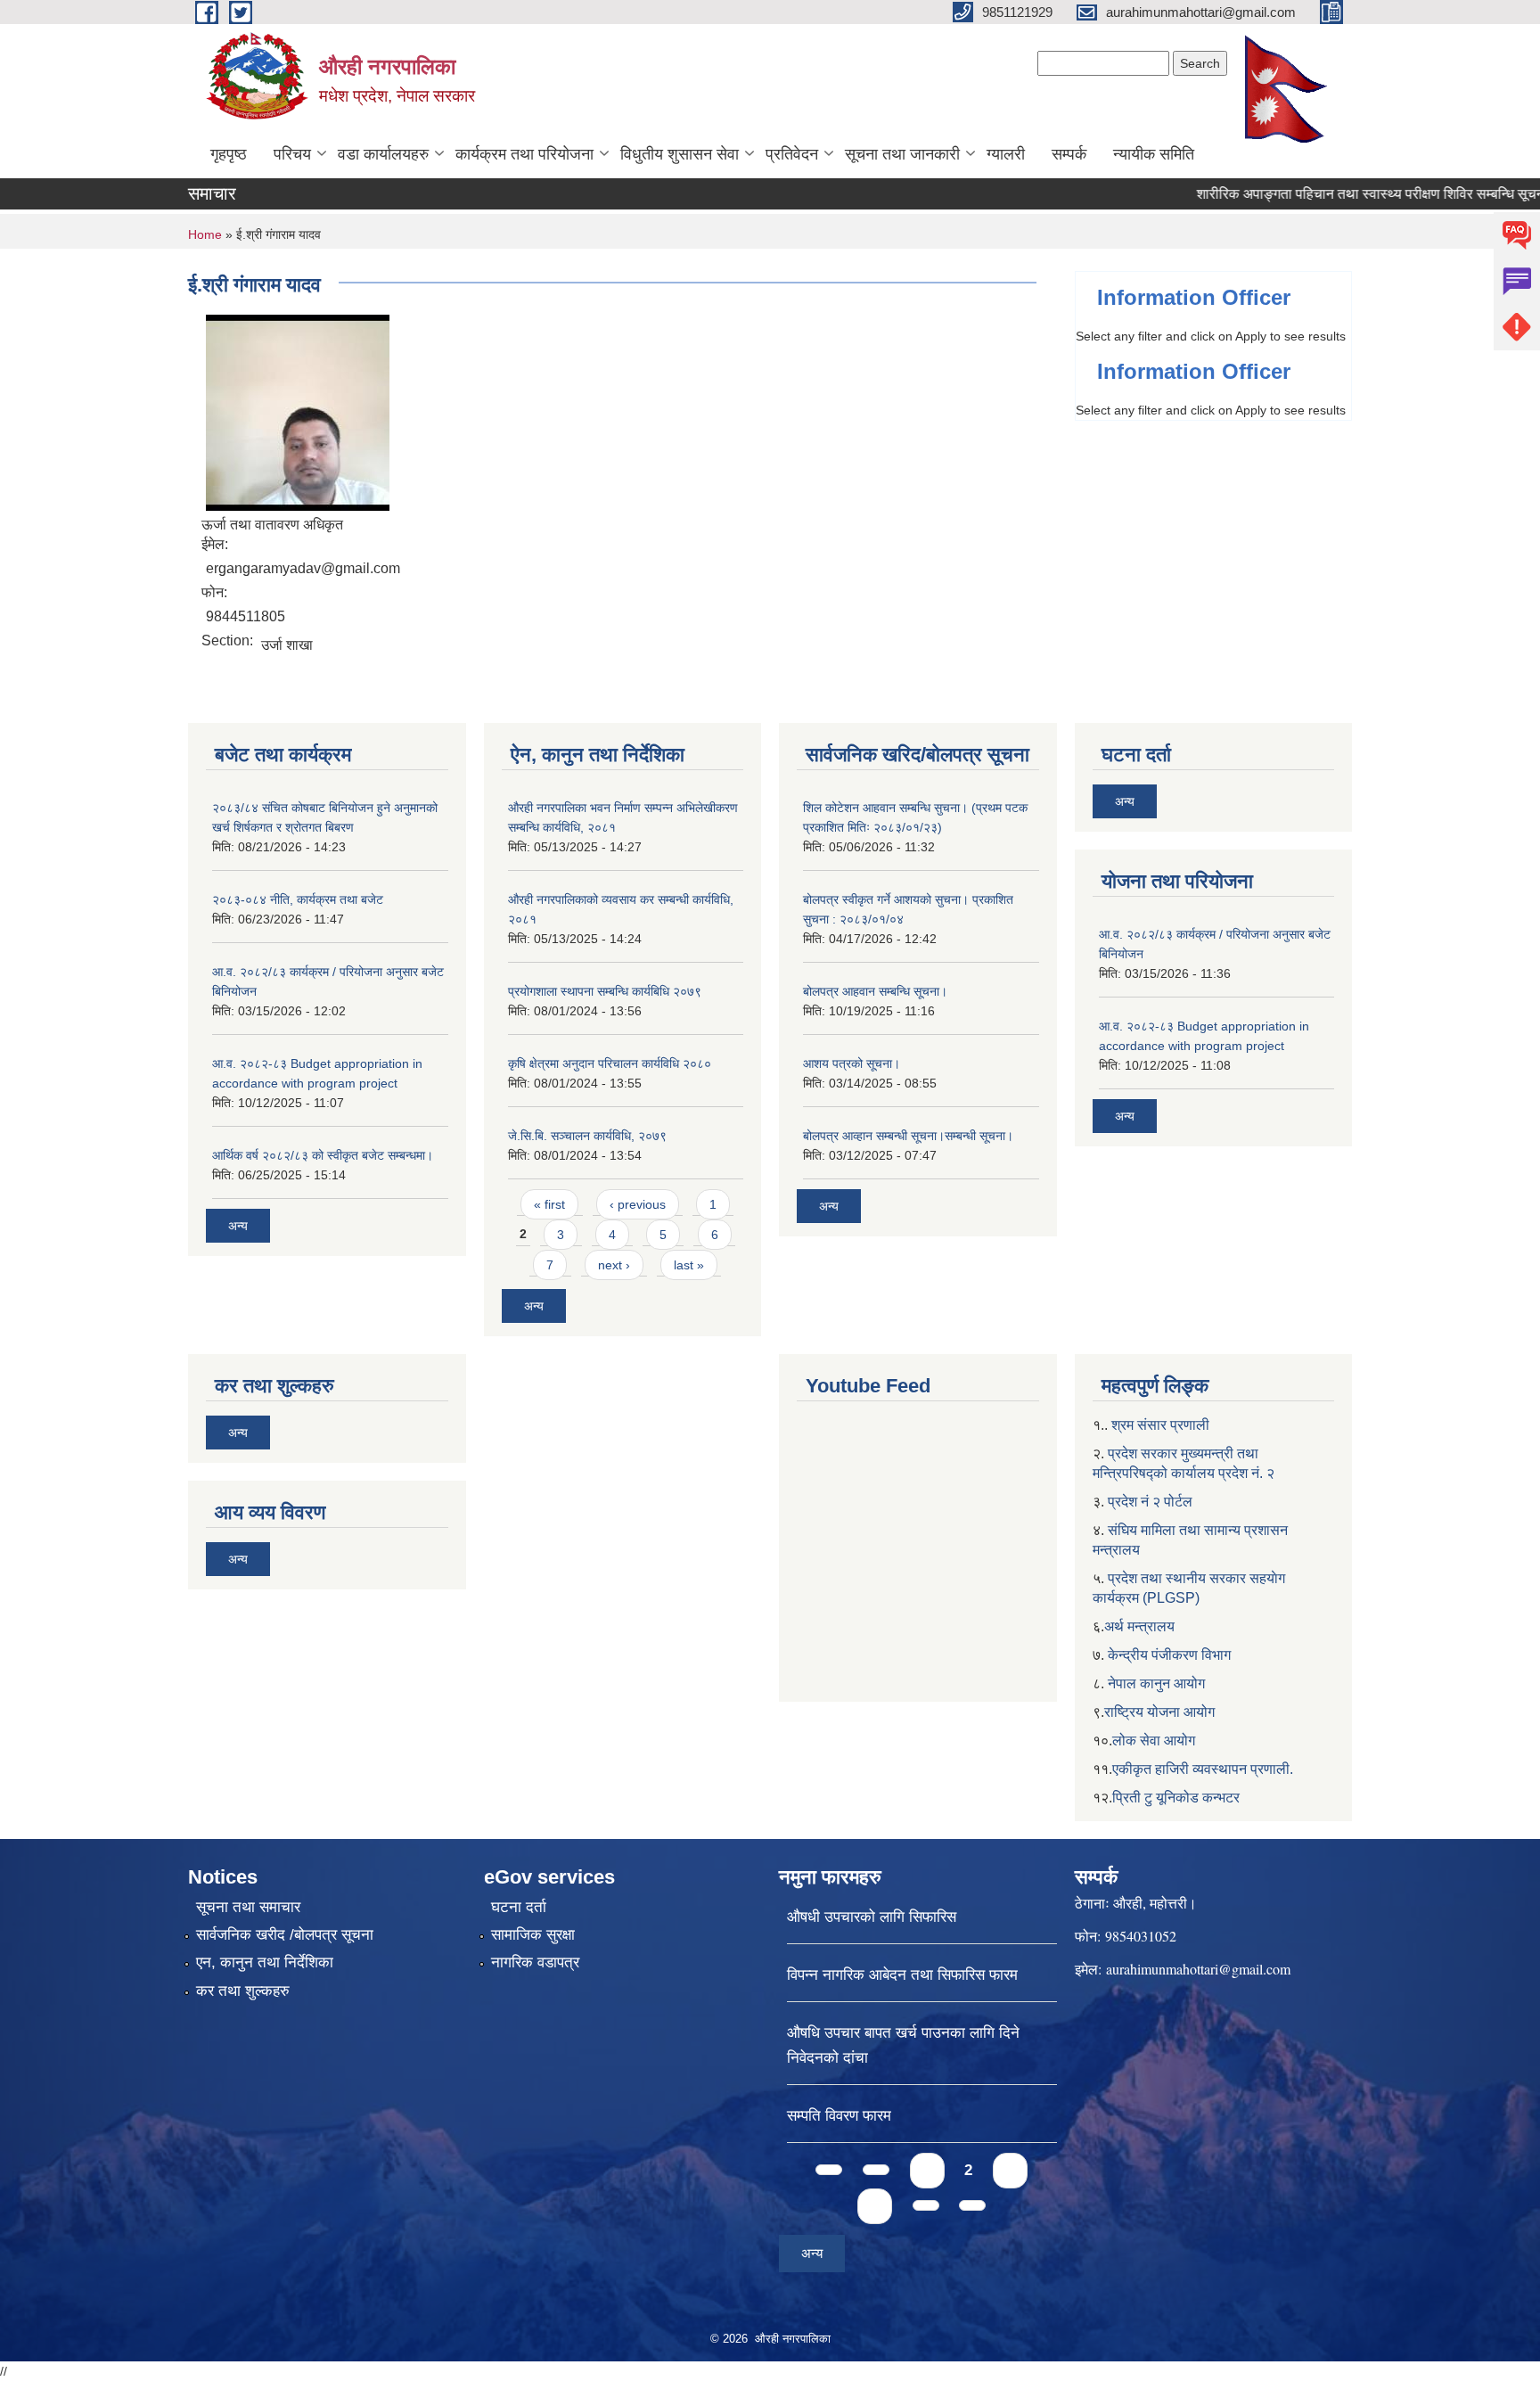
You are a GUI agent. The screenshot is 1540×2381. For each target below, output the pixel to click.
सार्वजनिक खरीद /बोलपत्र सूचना (285, 1935)
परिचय (292, 154)
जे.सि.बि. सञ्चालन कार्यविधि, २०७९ (587, 1136)
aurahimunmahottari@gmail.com (1198, 1969)
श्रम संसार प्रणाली (1160, 1425)
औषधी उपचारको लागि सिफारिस (872, 1917)
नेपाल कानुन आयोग (1156, 1683)
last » (689, 1265)
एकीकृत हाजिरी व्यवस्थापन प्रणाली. (1203, 1769)
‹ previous (638, 1204)
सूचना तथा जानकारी (902, 154)
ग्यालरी (1006, 154)
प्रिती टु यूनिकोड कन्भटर (1176, 1798)
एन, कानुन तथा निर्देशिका (265, 1962)
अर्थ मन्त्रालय (1139, 1626)
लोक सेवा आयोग (1154, 1741)
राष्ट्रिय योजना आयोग (1159, 1712)
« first (549, 1204)
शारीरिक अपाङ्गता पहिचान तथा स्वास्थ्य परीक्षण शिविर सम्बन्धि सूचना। (1339, 194)
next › (614, 1265)
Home (205, 234)
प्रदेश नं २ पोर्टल (1150, 1502)
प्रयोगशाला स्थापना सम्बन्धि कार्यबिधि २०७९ (605, 991)
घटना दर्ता (519, 1907)
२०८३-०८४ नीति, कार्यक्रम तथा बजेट (298, 899)
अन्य (238, 1226)
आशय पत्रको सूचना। (852, 1063)
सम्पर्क (1069, 154)
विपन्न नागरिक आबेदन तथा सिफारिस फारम (902, 1975)
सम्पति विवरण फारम (839, 2116)
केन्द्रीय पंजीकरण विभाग (1169, 1655)
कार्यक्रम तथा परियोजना (524, 154)
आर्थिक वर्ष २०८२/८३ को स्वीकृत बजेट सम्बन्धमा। (323, 1155)
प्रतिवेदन (792, 154)
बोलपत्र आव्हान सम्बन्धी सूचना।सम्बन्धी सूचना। (908, 1136)
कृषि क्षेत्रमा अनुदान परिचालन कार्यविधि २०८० (610, 1063)
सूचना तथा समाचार (248, 1907)
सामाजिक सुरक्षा (533, 1935)
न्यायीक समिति (1154, 154)
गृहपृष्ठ (229, 154)
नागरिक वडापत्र (535, 1962)
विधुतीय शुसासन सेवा (680, 154)
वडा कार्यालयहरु (383, 154)
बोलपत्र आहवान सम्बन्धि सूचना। (875, 991)
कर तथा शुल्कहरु (243, 1991)
